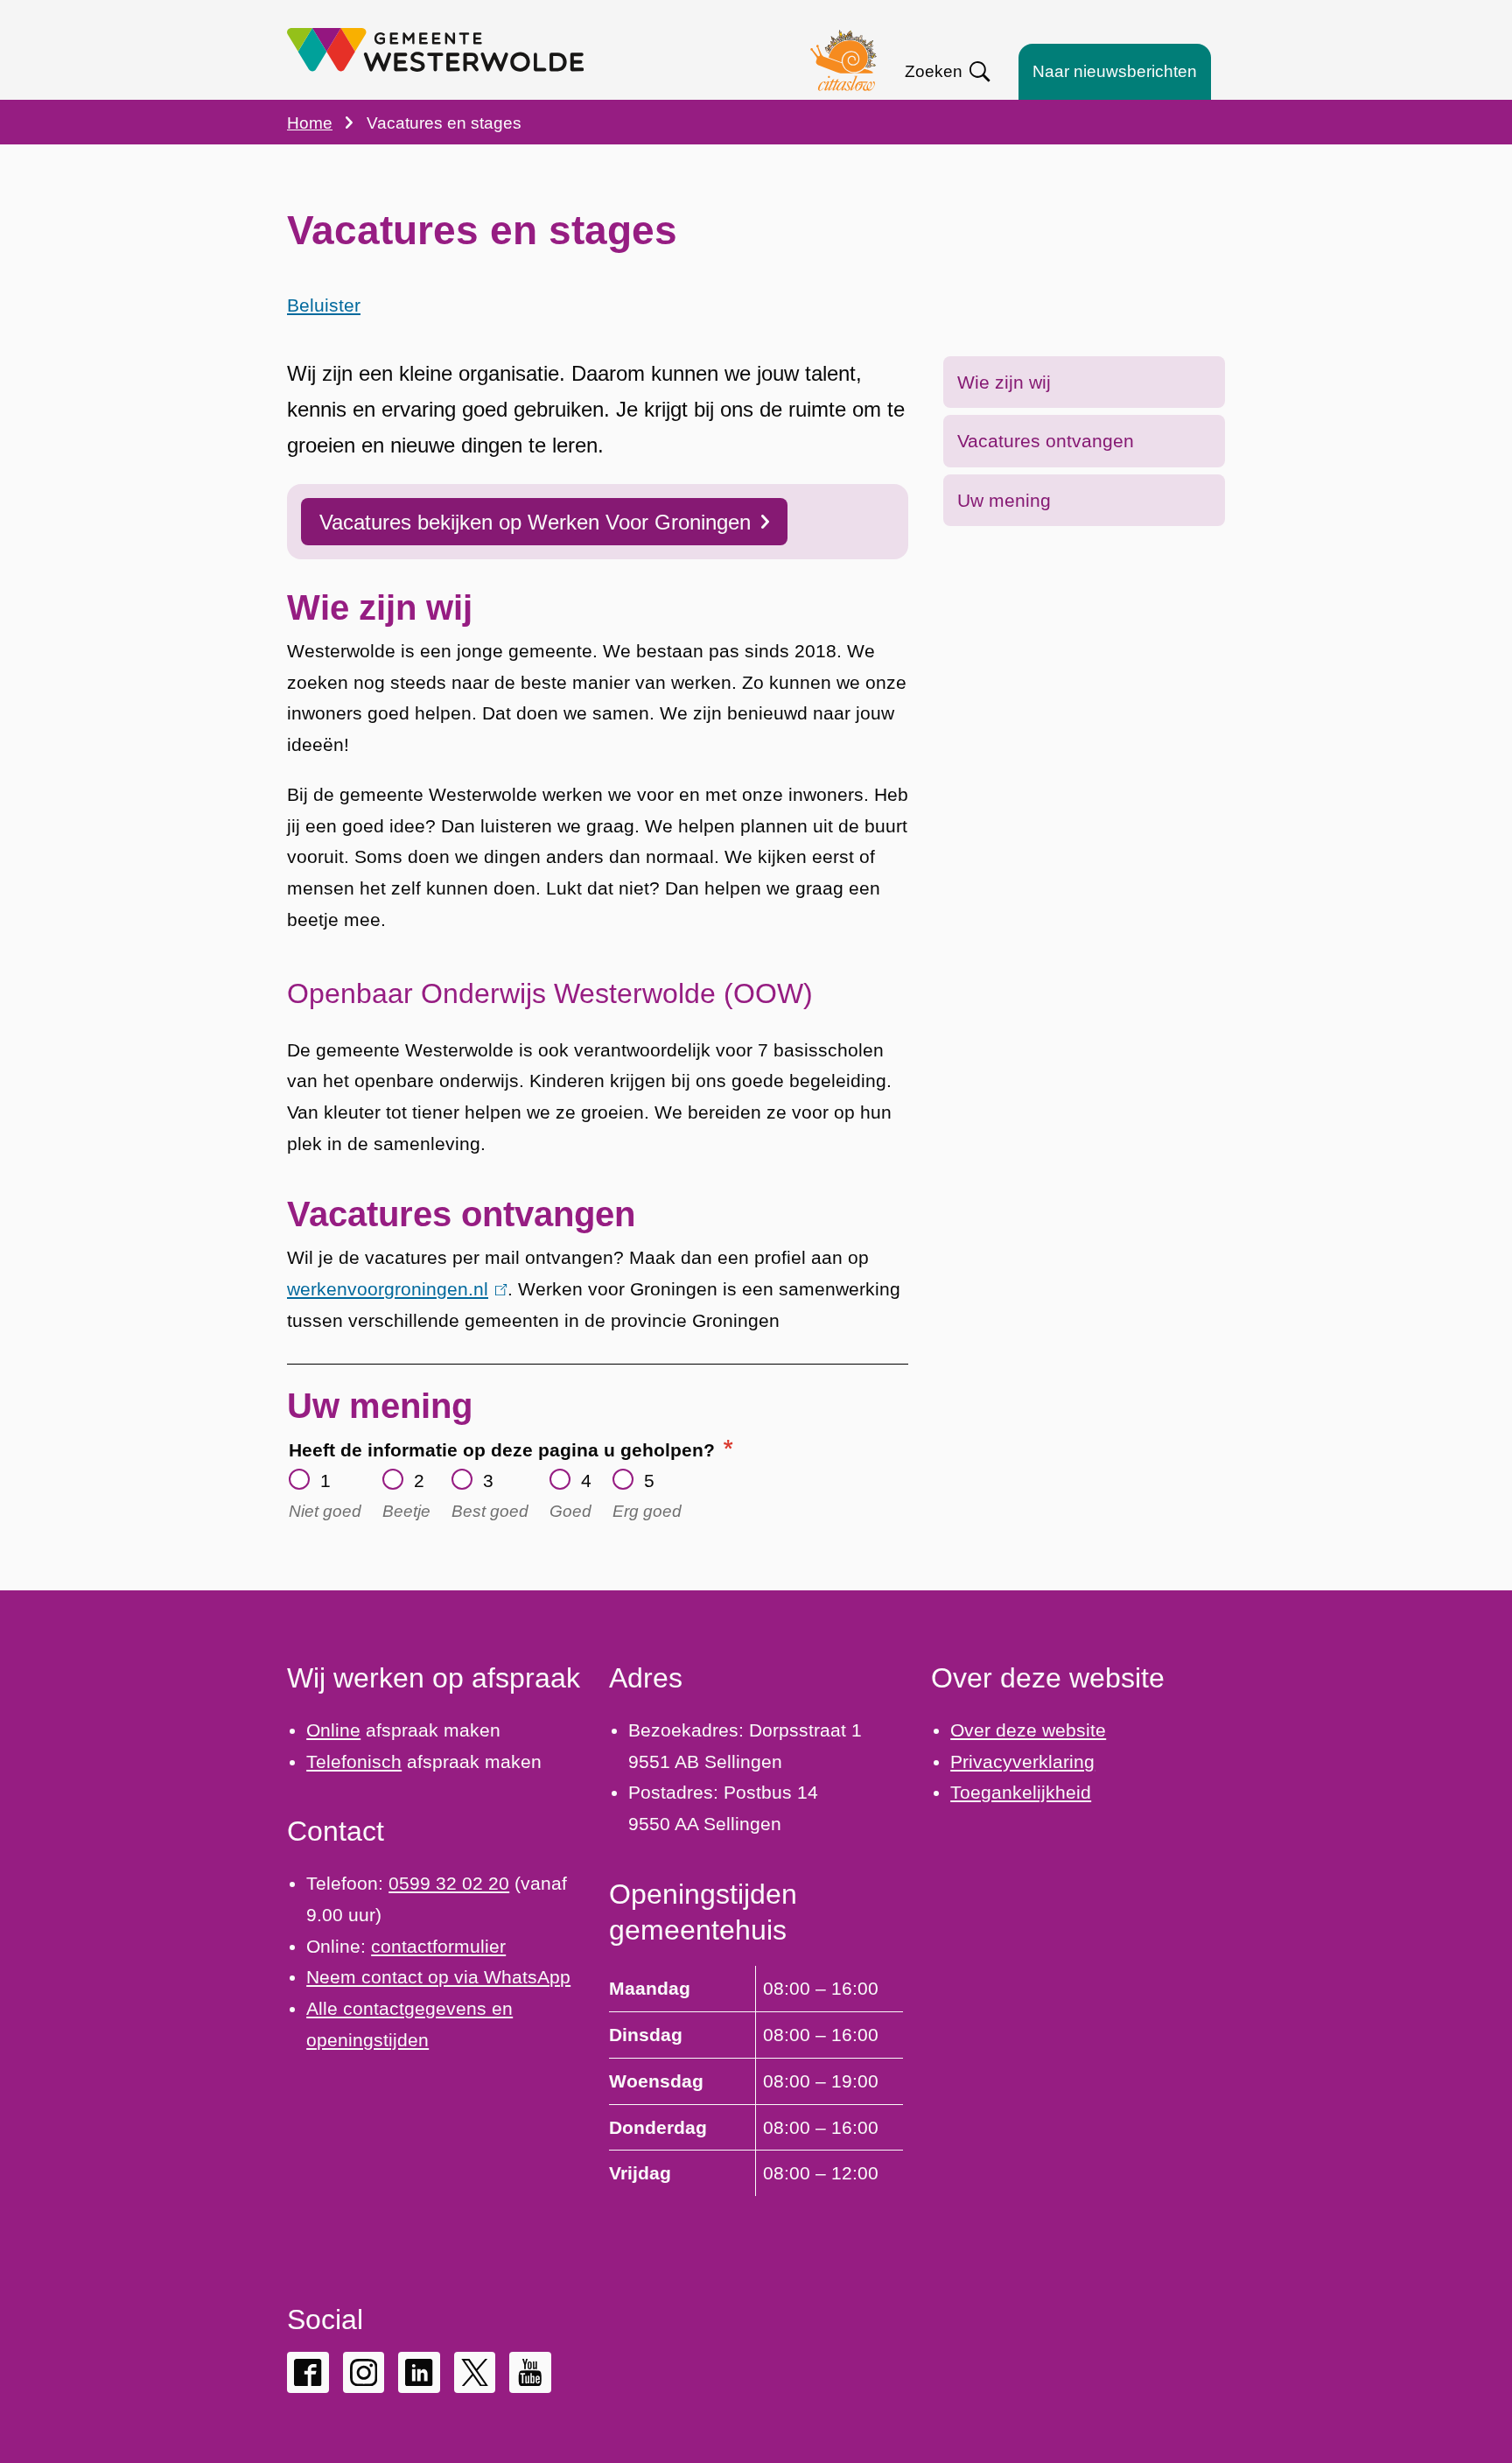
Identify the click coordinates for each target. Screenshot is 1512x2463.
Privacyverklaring (1022, 1761)
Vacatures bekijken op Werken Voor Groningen (535, 522)
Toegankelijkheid (1021, 1792)
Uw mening (1004, 500)
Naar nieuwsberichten (1115, 71)
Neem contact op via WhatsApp (438, 1977)
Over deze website (1028, 1730)
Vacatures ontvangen (1046, 441)
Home (310, 123)
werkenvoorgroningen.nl (393, 1289)
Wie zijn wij (1004, 382)
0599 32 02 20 (449, 1883)
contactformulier (438, 1946)
